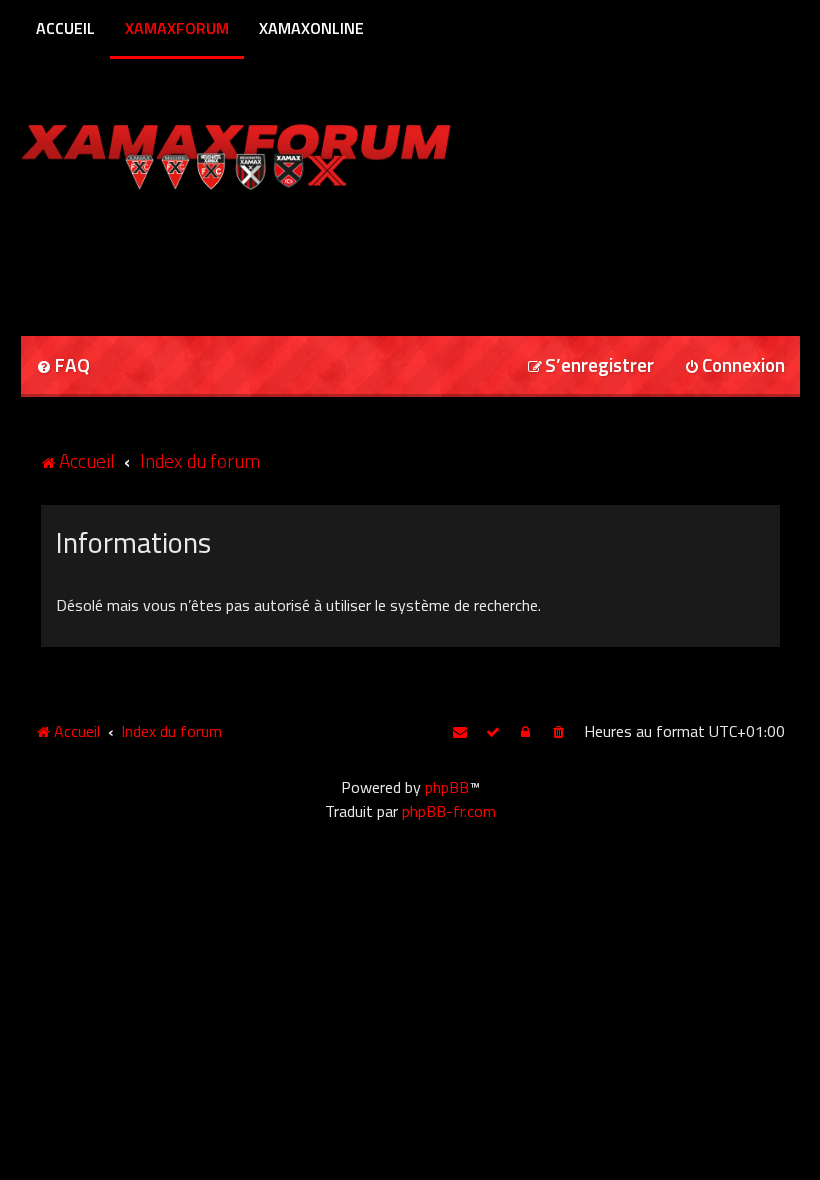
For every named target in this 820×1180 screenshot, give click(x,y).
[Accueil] (274, 152)
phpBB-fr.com (449, 811)
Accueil (65, 28)
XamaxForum (177, 28)
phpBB (447, 787)
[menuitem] (63, 366)
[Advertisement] (255, 256)
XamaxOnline (311, 28)
